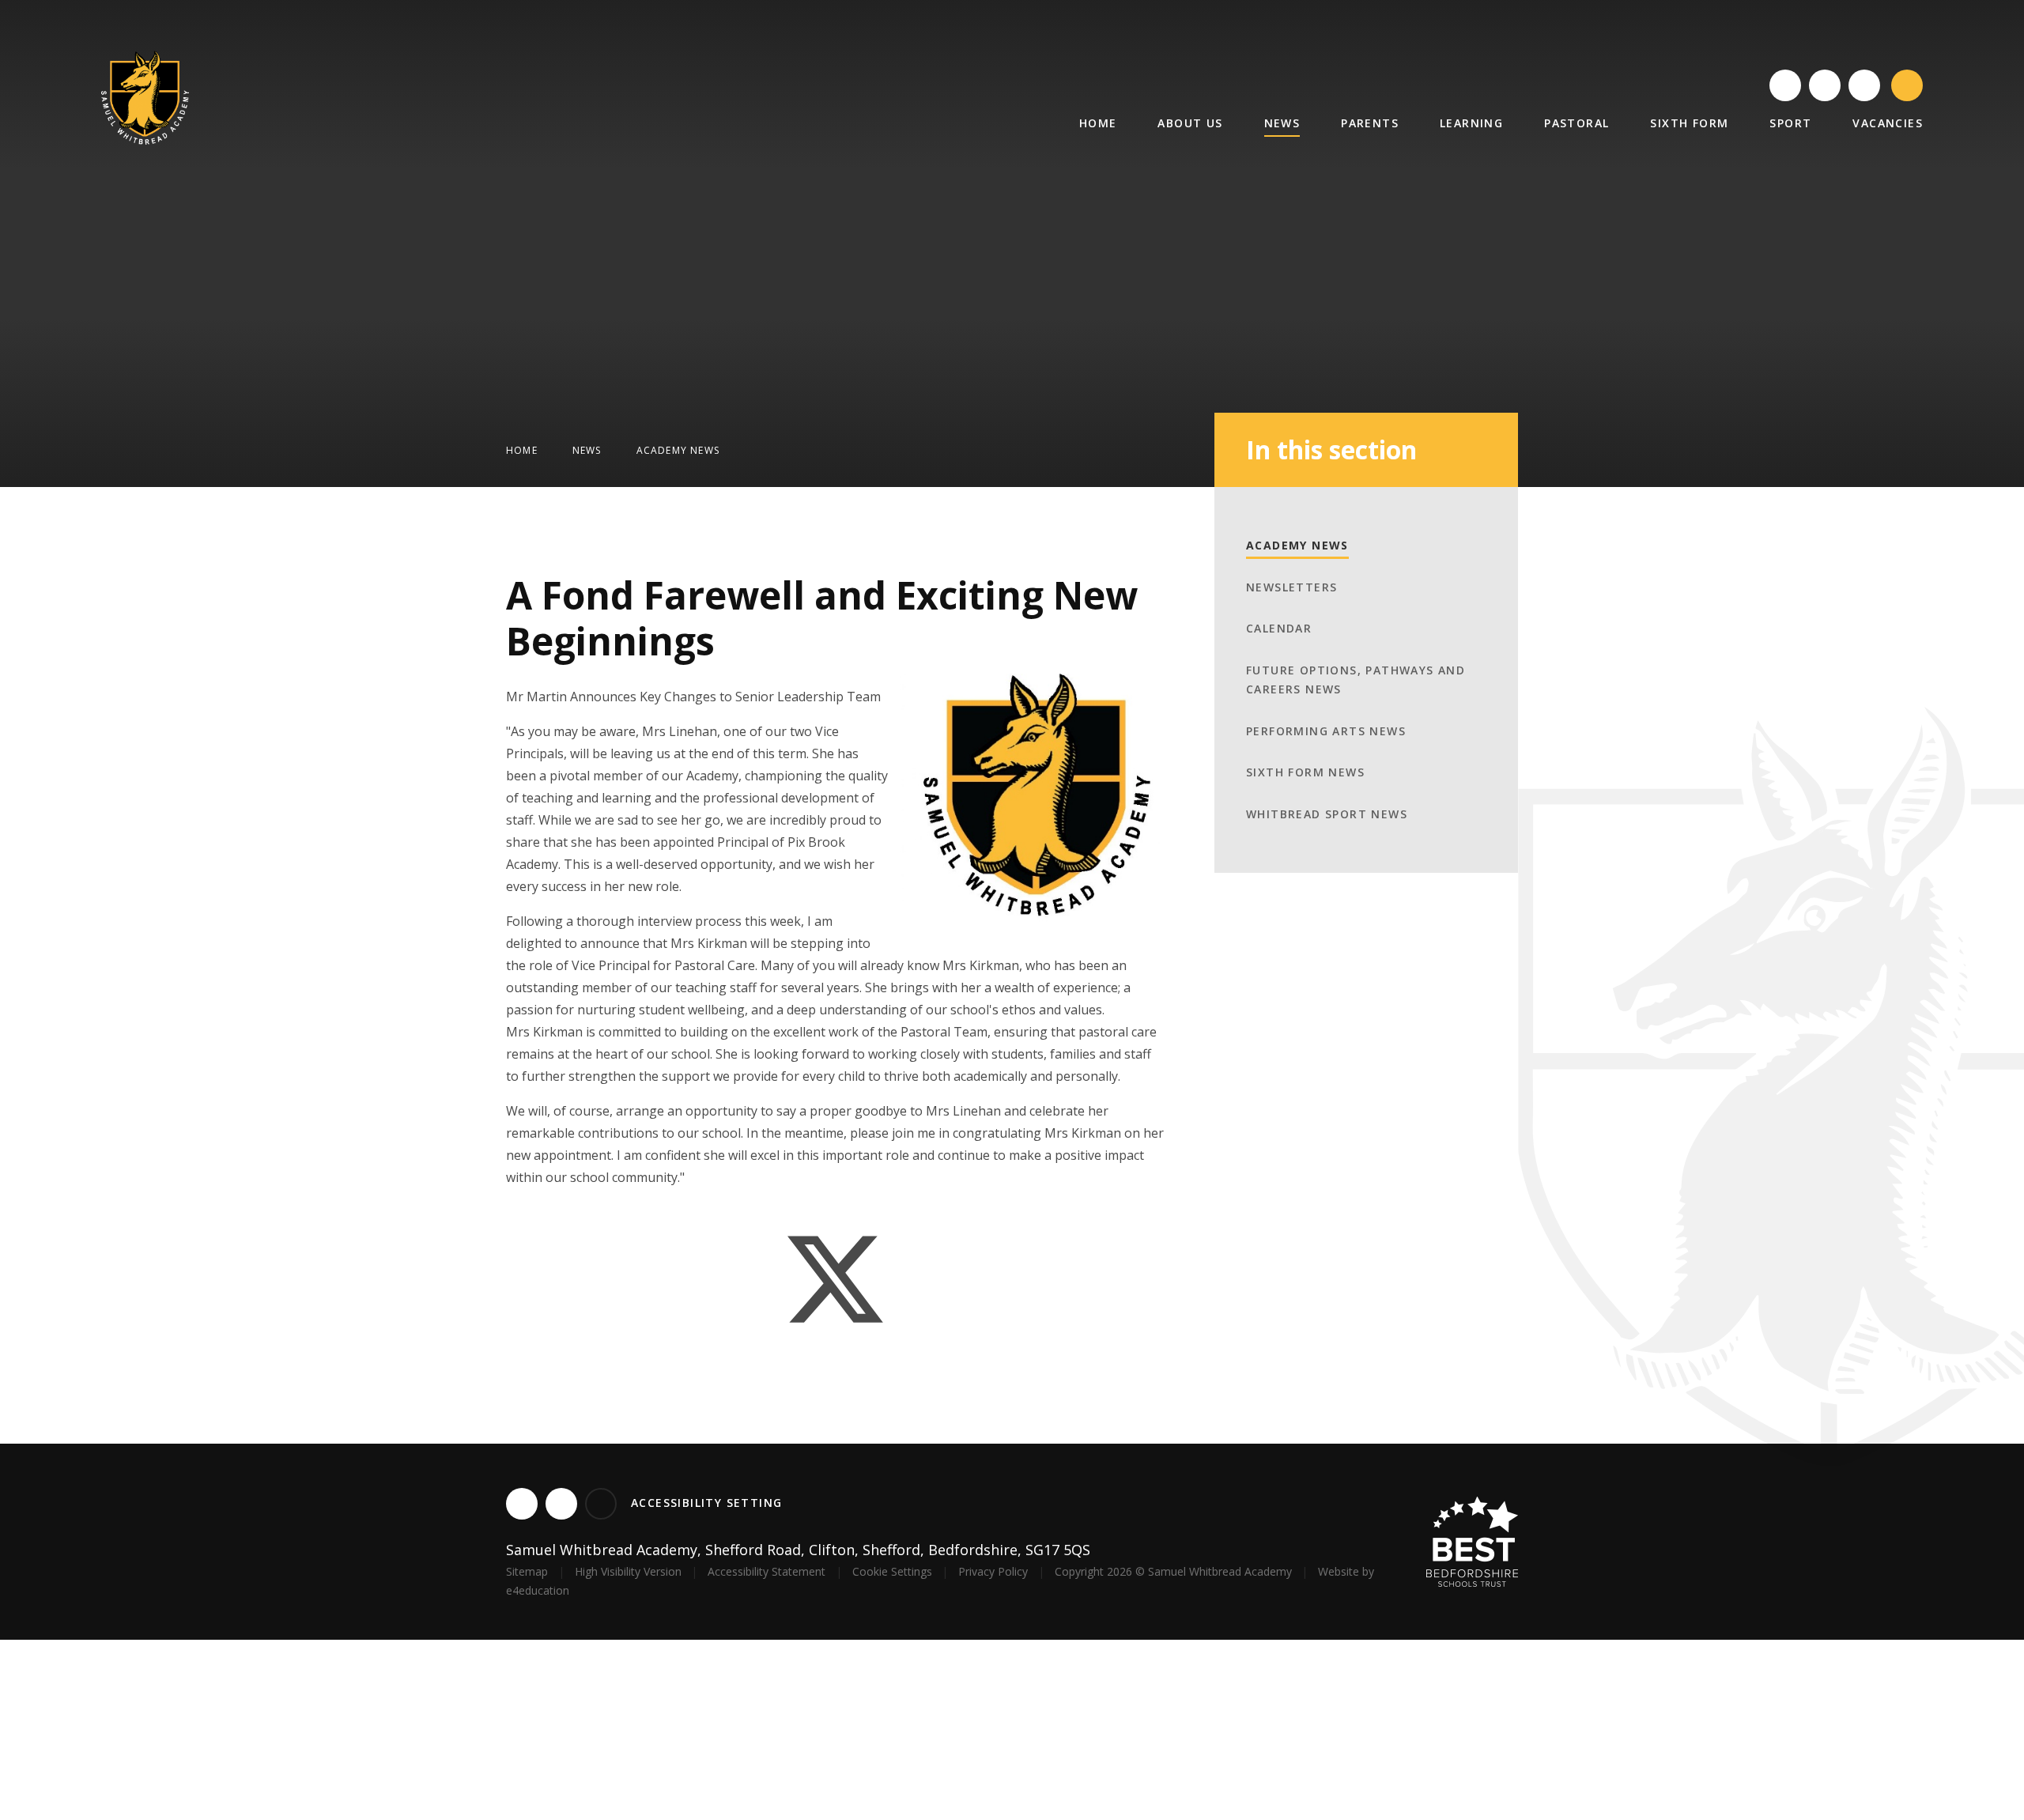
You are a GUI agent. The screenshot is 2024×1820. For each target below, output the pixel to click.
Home (522, 450)
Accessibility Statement (767, 1571)
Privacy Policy (993, 1571)
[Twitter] (1785, 85)
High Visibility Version (628, 1571)
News (587, 450)
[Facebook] (1825, 85)
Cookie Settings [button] (892, 1571)
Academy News (678, 450)
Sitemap (527, 1571)
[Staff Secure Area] (1864, 85)
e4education (538, 1590)
